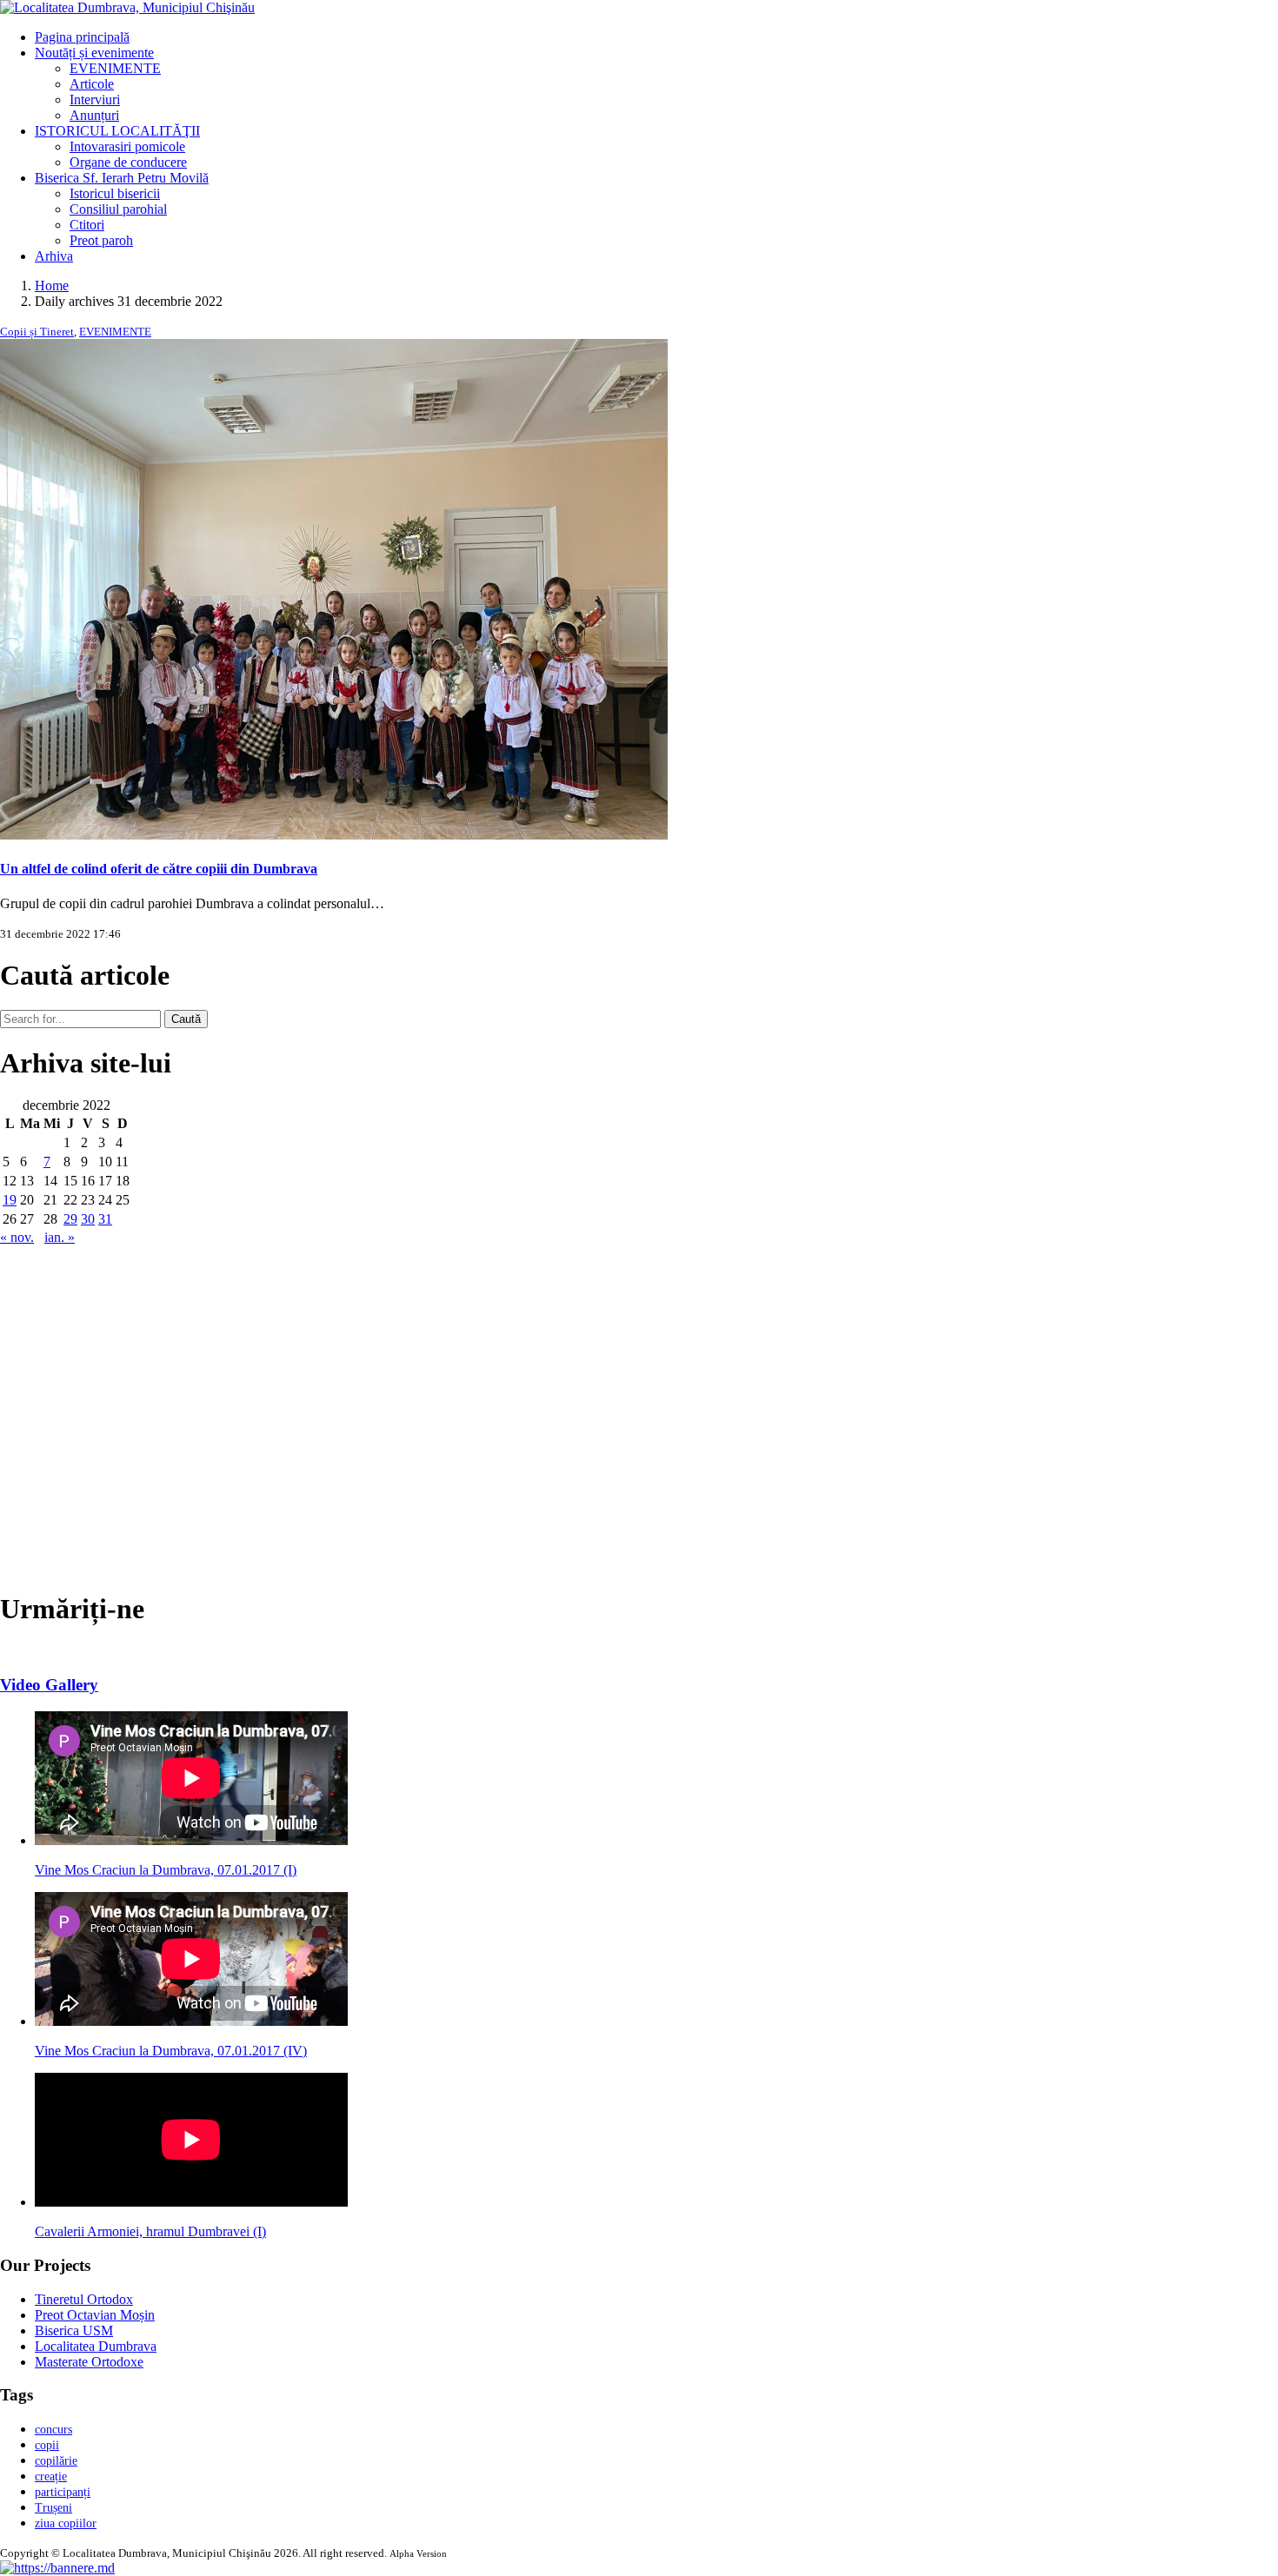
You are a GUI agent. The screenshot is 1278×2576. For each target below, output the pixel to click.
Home (52, 285)
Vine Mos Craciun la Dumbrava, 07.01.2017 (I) (166, 1870)
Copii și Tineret (37, 332)
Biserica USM (74, 2330)
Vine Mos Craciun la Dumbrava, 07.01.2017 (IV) (171, 2051)
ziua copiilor (66, 2523)
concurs (53, 2430)
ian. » (60, 1237)
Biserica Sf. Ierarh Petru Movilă (122, 178)
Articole (92, 84)
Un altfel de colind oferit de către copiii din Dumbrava (159, 869)
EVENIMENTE (115, 68)
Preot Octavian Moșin (95, 2315)
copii (47, 2445)
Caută (186, 1019)
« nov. (17, 1237)
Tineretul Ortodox (84, 2299)
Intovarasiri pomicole (127, 146)
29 (70, 1219)
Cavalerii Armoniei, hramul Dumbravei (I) (150, 2231)
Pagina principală (82, 37)
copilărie (56, 2461)
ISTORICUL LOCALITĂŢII (117, 131)
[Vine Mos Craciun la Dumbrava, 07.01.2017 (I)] (191, 1840)
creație (51, 2476)
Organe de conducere (128, 162)
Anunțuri (94, 115)
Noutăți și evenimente (94, 53)
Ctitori (87, 225)
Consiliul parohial (118, 209)
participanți (63, 2492)
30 (88, 1219)
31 (105, 1219)
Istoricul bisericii (115, 193)
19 (10, 1200)
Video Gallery (49, 1685)
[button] (57, 2568)
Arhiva (54, 256)
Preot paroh (101, 240)
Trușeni (53, 2508)
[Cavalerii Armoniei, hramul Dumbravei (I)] (191, 2202)
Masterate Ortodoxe (89, 2362)
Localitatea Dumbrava (96, 2346)
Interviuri (95, 100)
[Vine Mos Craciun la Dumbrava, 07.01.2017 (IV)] (191, 2021)
